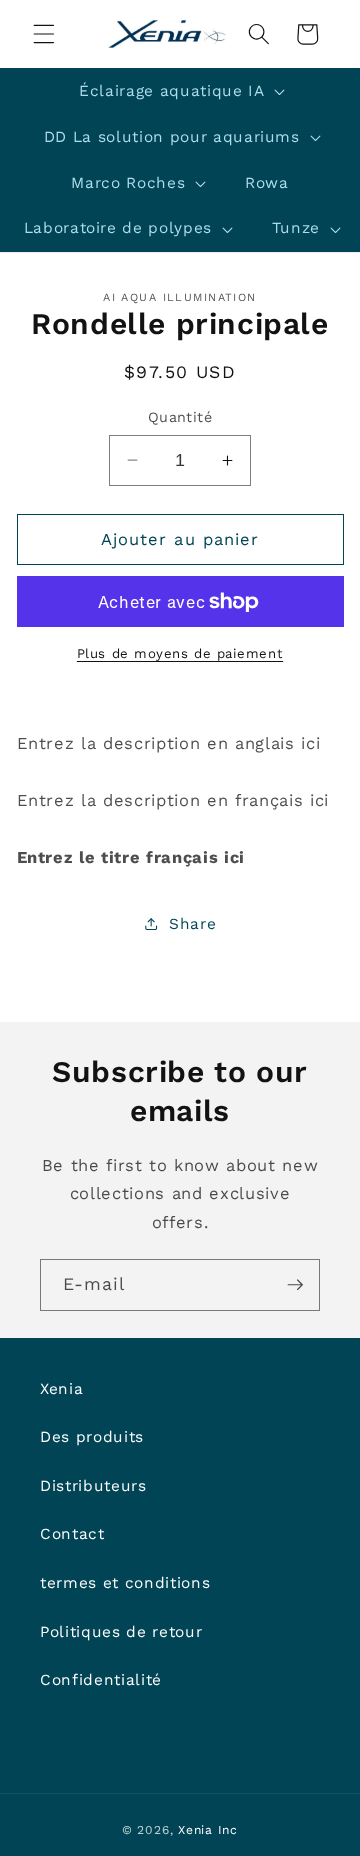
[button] (44, 34)
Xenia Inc (208, 1830)
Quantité (180, 417)
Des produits (92, 1437)
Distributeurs (93, 1486)
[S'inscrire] (295, 1285)
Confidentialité (101, 1680)
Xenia (61, 1389)
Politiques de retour (121, 1632)
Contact (72, 1534)
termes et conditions (125, 1583)
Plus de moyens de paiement (180, 653)
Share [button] (192, 924)
